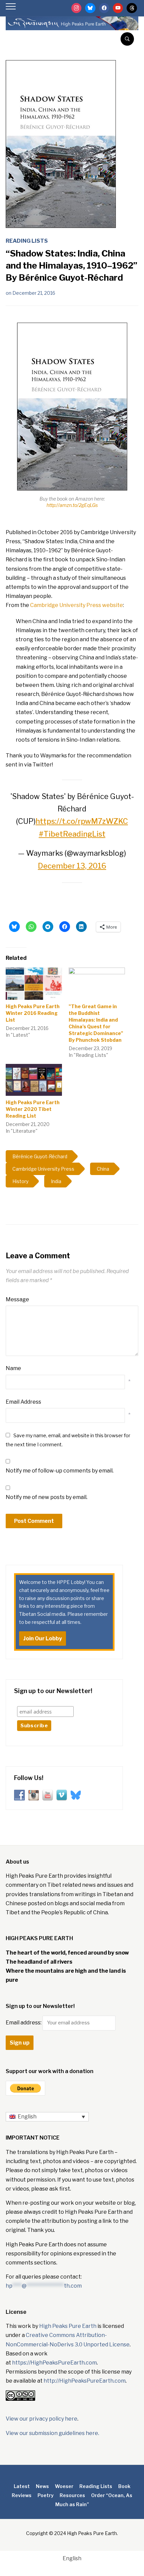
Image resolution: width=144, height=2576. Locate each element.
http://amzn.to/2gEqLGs (72, 505)
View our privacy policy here (42, 2419)
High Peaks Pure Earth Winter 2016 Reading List (33, 1013)
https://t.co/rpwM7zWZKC (82, 821)
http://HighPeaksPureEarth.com (85, 2381)
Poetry (46, 2495)
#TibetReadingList (72, 834)
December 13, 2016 (72, 866)
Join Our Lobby (43, 1638)
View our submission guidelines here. (52, 2433)
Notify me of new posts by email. (47, 1497)
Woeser (64, 2486)
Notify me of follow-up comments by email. (60, 1471)
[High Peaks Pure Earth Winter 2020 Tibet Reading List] (34, 1080)
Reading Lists (27, 241)
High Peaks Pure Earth (68, 2326)
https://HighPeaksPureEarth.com (54, 2363)
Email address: (24, 2023)
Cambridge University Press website (77, 605)
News (42, 2486)
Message (17, 1299)
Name (13, 1368)
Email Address (23, 1402)
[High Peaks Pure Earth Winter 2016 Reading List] (34, 984)
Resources (72, 2495)
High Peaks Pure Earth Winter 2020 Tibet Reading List (33, 1109)
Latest (22, 2486)
